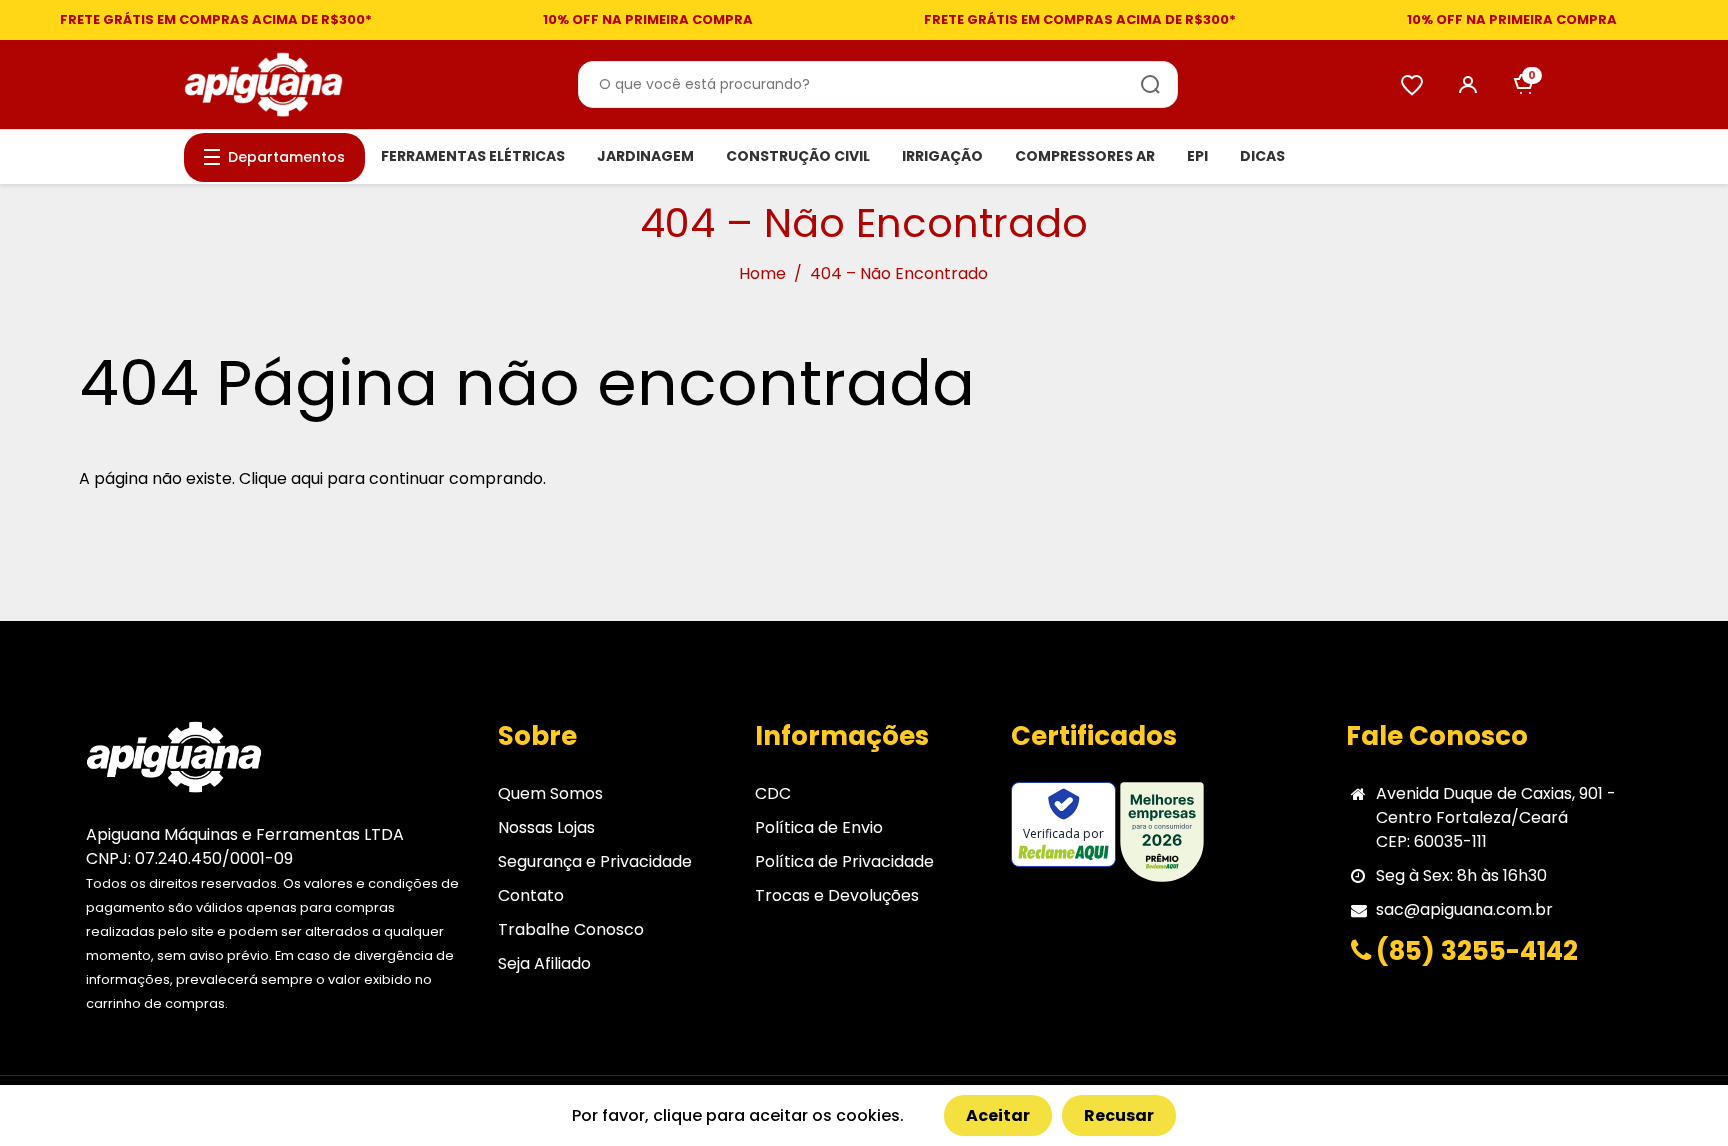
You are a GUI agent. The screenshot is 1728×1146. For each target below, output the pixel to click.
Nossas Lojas (546, 827)
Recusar (1119, 1115)
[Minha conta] (1468, 85)
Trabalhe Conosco (571, 929)
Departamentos (286, 157)
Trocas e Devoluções (837, 895)
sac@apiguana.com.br (1464, 909)
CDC (773, 793)
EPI (1197, 156)
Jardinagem (645, 156)
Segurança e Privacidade (595, 861)
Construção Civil (798, 156)
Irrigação (942, 156)
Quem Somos (550, 793)
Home (762, 273)
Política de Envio (819, 827)
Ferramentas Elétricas (473, 156)
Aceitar (998, 1115)
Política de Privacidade (844, 861)
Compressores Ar (1085, 156)
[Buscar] (1151, 85)
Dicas (1262, 156)
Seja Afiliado (544, 963)
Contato (531, 895)
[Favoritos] (1412, 85)
